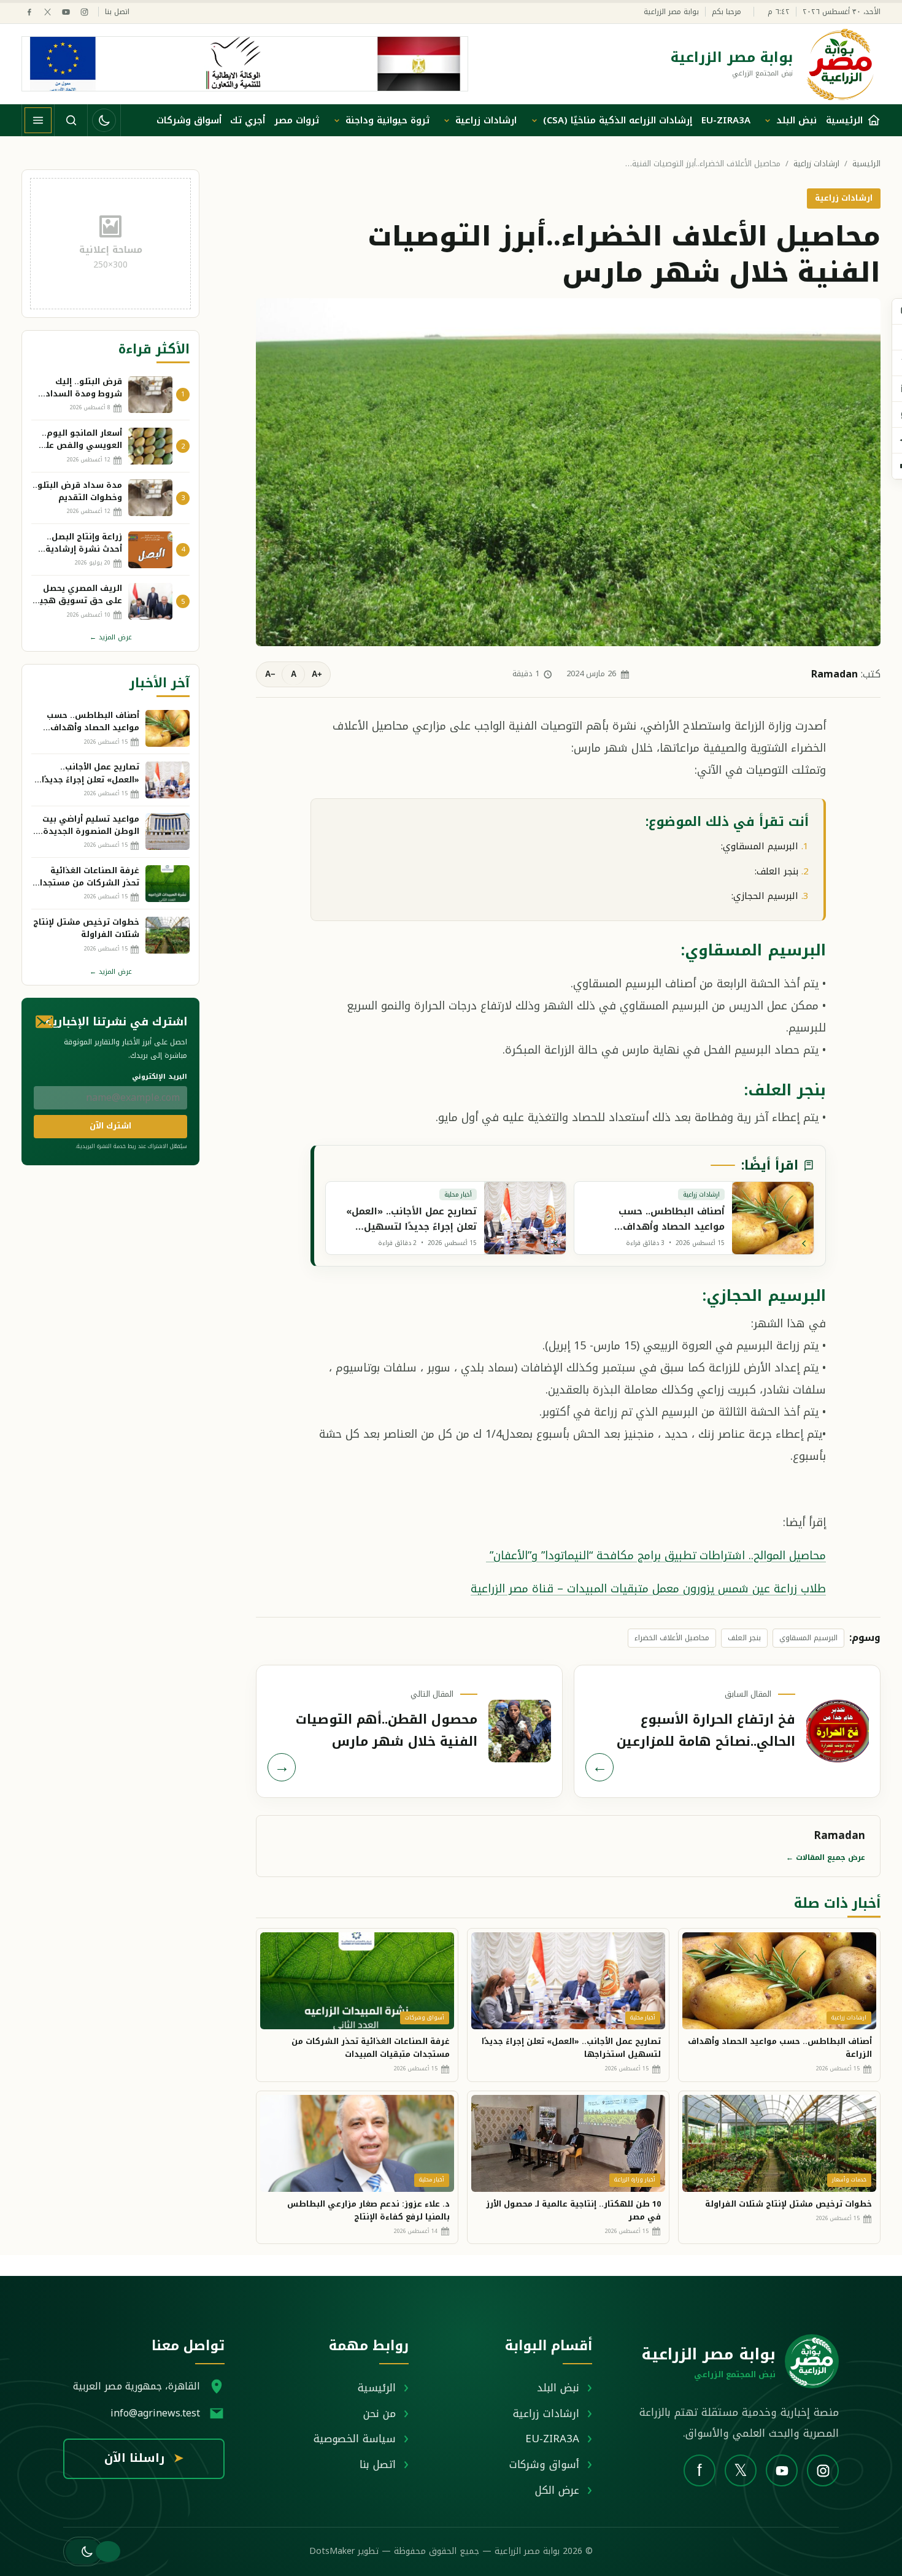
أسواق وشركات (189, 120)
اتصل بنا (117, 12)
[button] (83, 2551)
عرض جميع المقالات (826, 1857)
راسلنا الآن (144, 2458)
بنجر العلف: (777, 871)
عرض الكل (557, 2490)
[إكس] (48, 12)
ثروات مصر (297, 120)
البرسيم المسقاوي (808, 1638)
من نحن (380, 2413)
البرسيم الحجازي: (765, 896)
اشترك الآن (110, 1126)
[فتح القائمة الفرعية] (768, 120)
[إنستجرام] (84, 12)
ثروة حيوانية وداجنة (387, 120)
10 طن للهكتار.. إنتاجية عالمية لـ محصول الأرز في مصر (573, 2210)
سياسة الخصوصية (355, 2439)
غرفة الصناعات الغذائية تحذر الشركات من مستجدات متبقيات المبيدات (371, 2048)
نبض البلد (796, 120)
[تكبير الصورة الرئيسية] (568, 472)
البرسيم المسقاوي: (760, 846)
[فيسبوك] (29, 12)
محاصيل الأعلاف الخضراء (672, 1638)
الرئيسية (866, 164)
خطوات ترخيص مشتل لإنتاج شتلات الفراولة (788, 2204)
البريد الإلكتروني (160, 1077)
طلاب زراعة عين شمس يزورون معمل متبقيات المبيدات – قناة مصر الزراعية (648, 1589)
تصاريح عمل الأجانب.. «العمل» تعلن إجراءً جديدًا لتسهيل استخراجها (571, 2048)
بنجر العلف (744, 1638)
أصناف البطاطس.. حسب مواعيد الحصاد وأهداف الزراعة (780, 2048)
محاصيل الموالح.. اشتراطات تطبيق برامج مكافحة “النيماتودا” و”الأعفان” (656, 1556)
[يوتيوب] (66, 12)
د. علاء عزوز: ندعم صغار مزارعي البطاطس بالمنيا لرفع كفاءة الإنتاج (368, 2210)
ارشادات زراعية (486, 120)
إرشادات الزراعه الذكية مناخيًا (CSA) (618, 120)
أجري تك (248, 120)
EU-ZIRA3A (726, 120)
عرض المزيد (111, 637)
